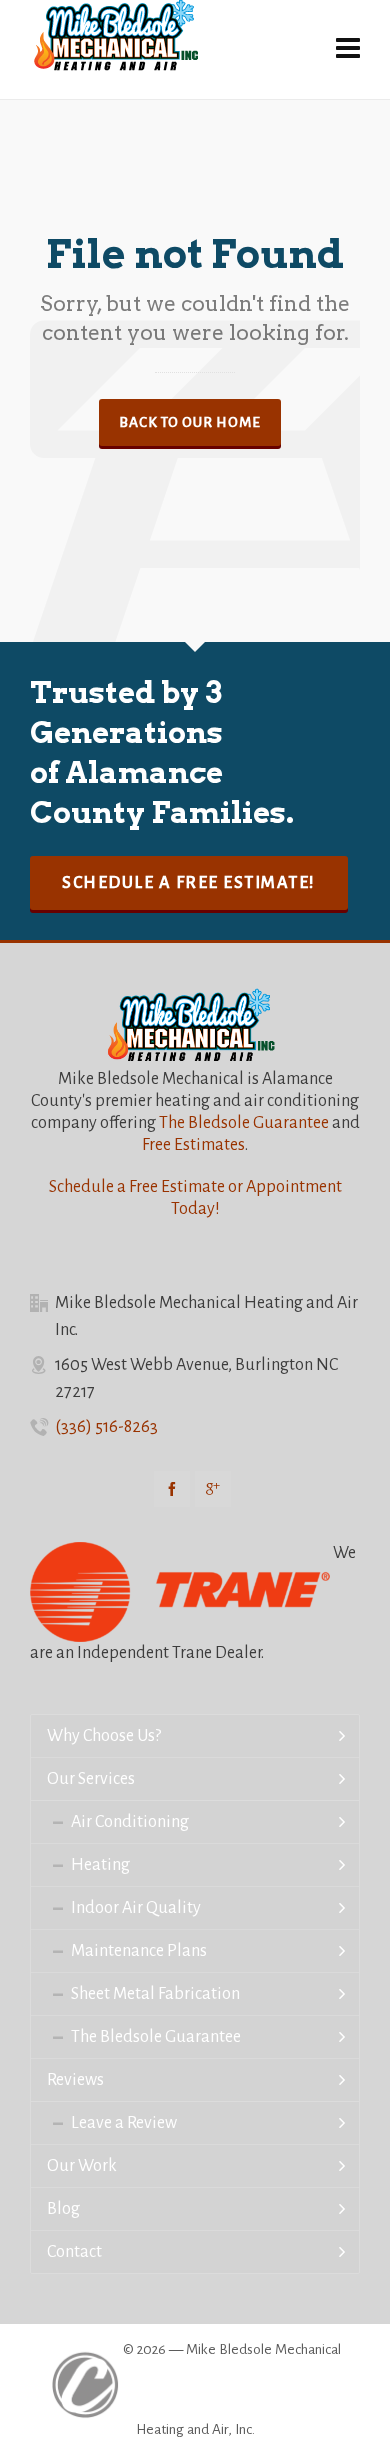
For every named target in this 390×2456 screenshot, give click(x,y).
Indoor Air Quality (136, 1908)
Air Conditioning (130, 1822)
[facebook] (172, 1489)
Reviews (75, 2080)
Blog (63, 2209)
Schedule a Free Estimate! (189, 883)
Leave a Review (124, 2123)
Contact (74, 2252)
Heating (100, 1865)
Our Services (91, 1779)
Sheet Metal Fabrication (155, 1994)
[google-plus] (213, 1489)
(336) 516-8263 (106, 1427)
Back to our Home (190, 422)
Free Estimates (193, 1145)
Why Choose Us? (104, 1736)
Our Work (82, 2166)
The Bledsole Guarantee (244, 1123)
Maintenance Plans (139, 1951)
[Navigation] (348, 50)
